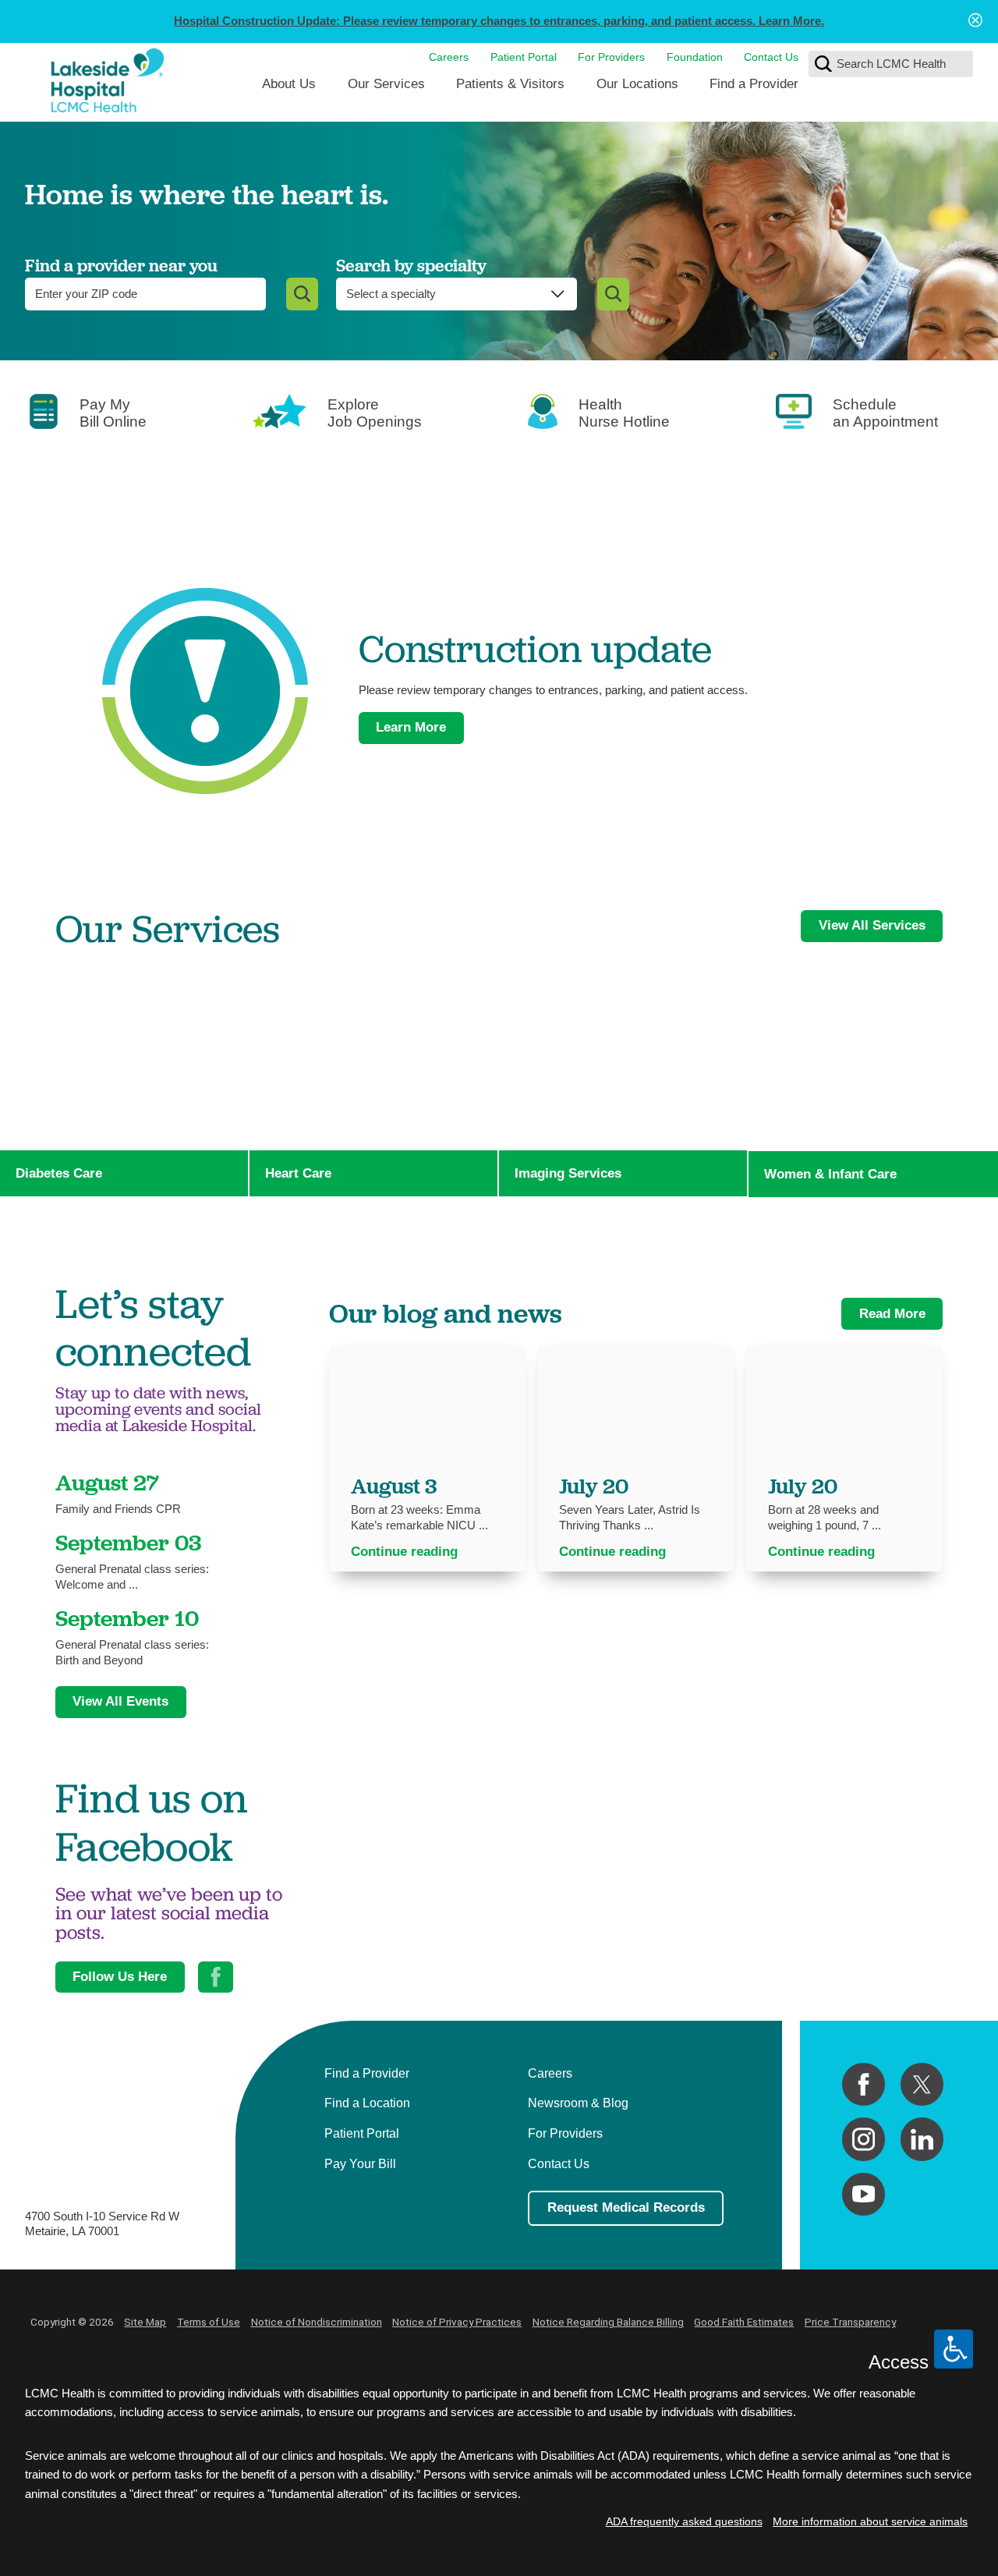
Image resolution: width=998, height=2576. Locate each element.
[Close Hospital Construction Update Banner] (975, 21)
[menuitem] (289, 89)
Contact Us (771, 57)
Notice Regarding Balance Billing (608, 2322)
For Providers (611, 57)
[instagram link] (864, 2139)
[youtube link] (864, 2194)
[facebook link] (864, 2084)
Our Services (386, 83)
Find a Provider (754, 83)
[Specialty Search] (613, 294)
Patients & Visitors (510, 83)
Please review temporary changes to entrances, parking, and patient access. (499, 21)
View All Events (120, 1701)
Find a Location (367, 2103)
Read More (892, 1313)
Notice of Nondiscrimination (317, 2322)
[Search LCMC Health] (823, 64)
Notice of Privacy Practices (457, 2322)
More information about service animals (870, 2522)
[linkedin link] (922, 2139)
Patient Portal (524, 57)
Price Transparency (850, 2322)
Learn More (411, 727)
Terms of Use (209, 2322)
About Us (289, 83)
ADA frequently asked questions (684, 2522)
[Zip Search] (302, 294)
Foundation (695, 57)
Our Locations (637, 83)
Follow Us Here (120, 1976)
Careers (449, 57)
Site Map (145, 2322)
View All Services (872, 925)
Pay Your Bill (360, 2163)
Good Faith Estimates (744, 2322)
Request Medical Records (626, 2207)
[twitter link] (922, 2084)
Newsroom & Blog (578, 2103)
